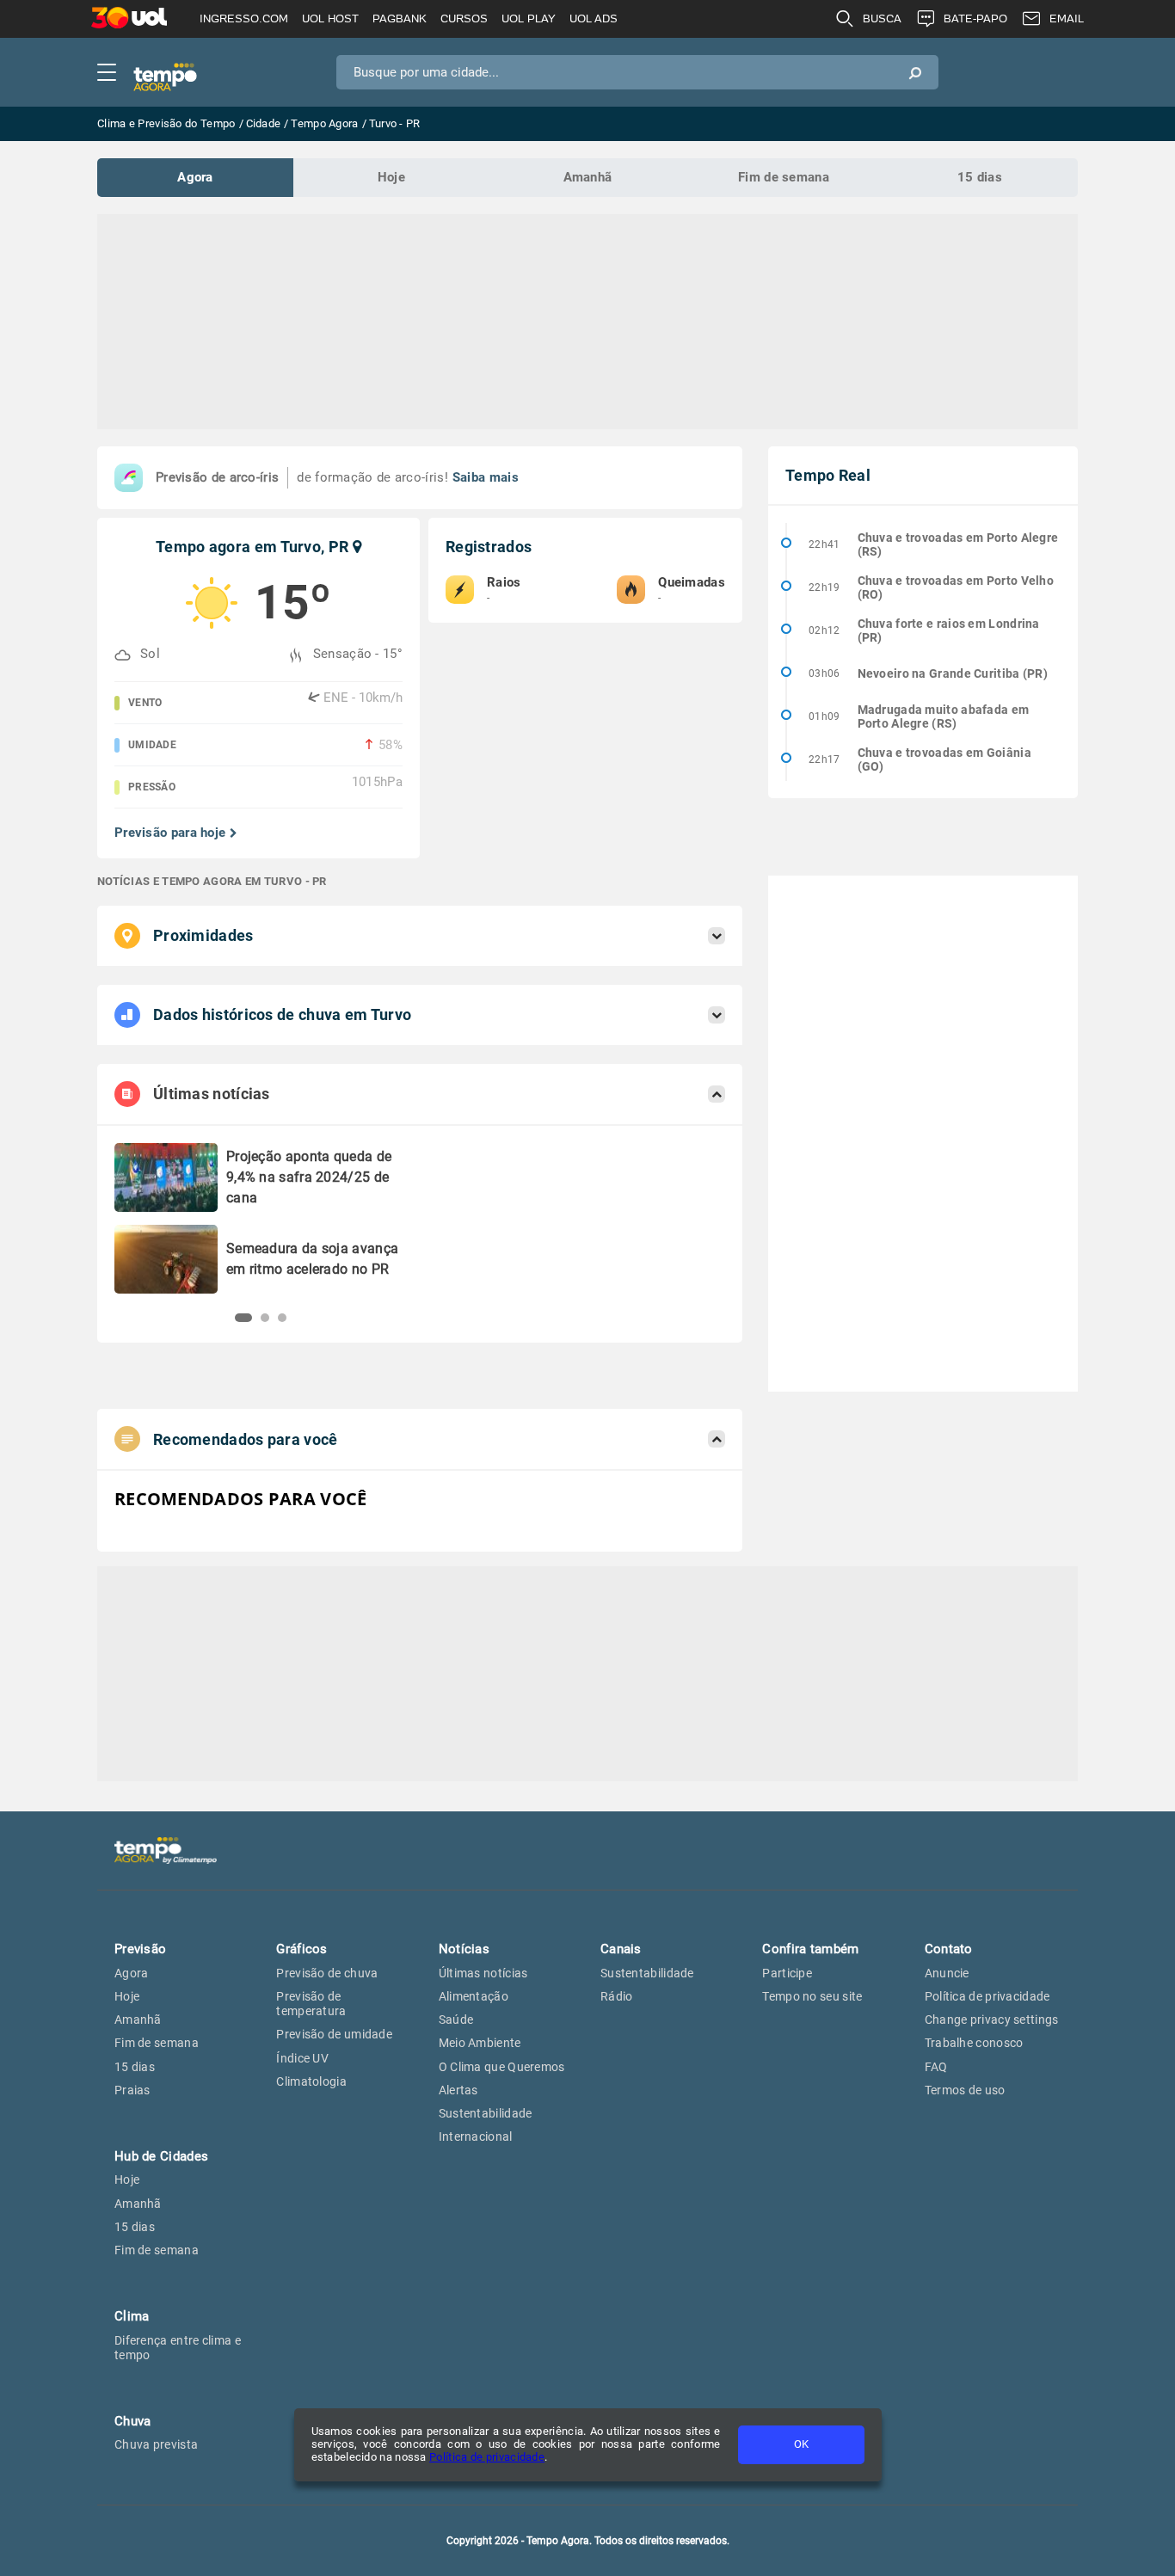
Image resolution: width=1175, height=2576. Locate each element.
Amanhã (588, 177)
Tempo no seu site (812, 1996)
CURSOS (464, 18)
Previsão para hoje (170, 833)
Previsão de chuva (327, 1973)
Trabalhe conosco (974, 2043)
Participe (787, 1973)
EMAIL (1067, 18)
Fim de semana (784, 177)
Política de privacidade (487, 2457)
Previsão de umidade (334, 2034)
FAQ (936, 2067)
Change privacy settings (992, 2020)
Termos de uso (965, 2090)
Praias (132, 2090)
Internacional (476, 2136)
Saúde (456, 2020)
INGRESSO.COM (244, 18)
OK (801, 2444)
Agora (195, 177)
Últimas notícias (483, 1973)
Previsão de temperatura (311, 2004)
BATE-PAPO (975, 18)
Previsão (140, 1949)
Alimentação (474, 1996)
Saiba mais (486, 477)
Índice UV (302, 2058)
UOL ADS (594, 18)
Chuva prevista (156, 2444)
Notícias (464, 1949)
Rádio (617, 1996)
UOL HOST (330, 18)
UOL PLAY (529, 18)
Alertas (458, 2090)
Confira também (810, 1949)
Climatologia (311, 2081)
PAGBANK (400, 18)
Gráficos (301, 1949)
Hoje (391, 177)
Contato (949, 1949)
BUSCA (882, 18)
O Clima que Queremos (502, 2067)
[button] (243, 1318)
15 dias (980, 177)
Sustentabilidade (486, 2113)
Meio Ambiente (480, 2043)
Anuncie (947, 1973)
